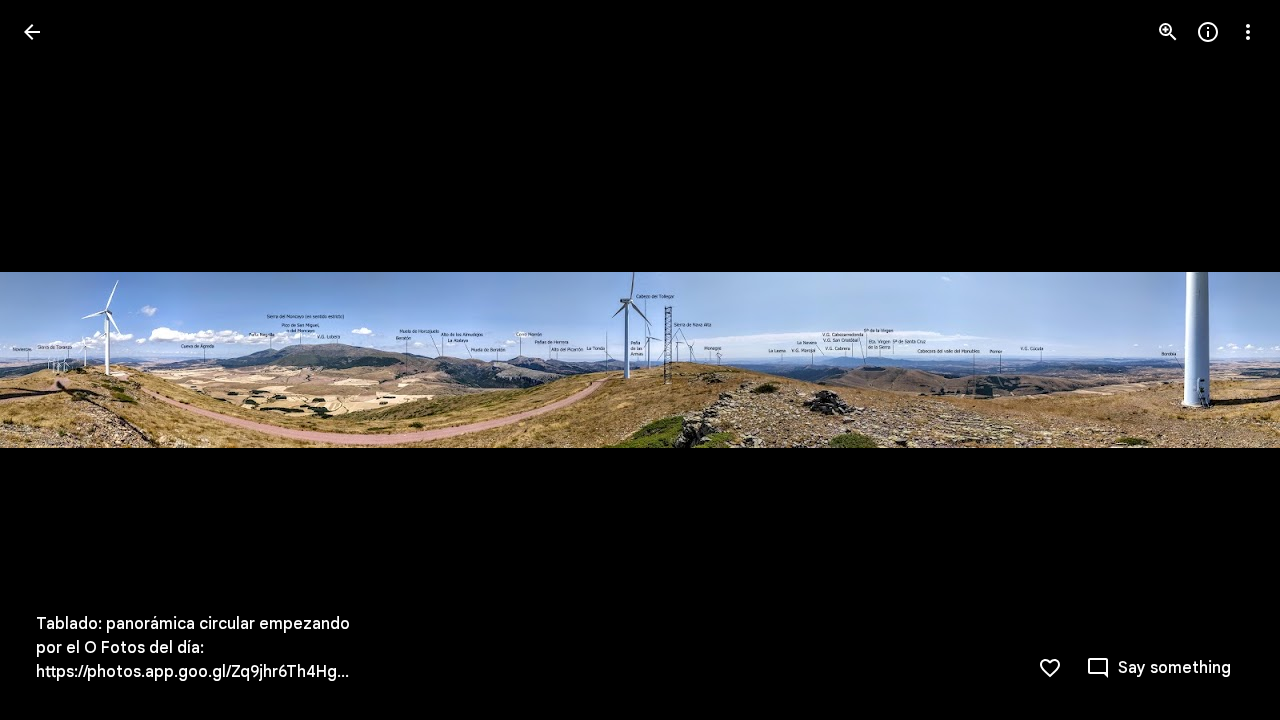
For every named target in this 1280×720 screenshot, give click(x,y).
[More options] (1248, 32)
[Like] (1050, 668)
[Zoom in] (1168, 32)
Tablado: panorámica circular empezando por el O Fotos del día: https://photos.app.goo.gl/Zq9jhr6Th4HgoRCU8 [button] (196, 648)
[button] (56, 360)
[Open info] (1208, 32)
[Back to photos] (32, 32)
